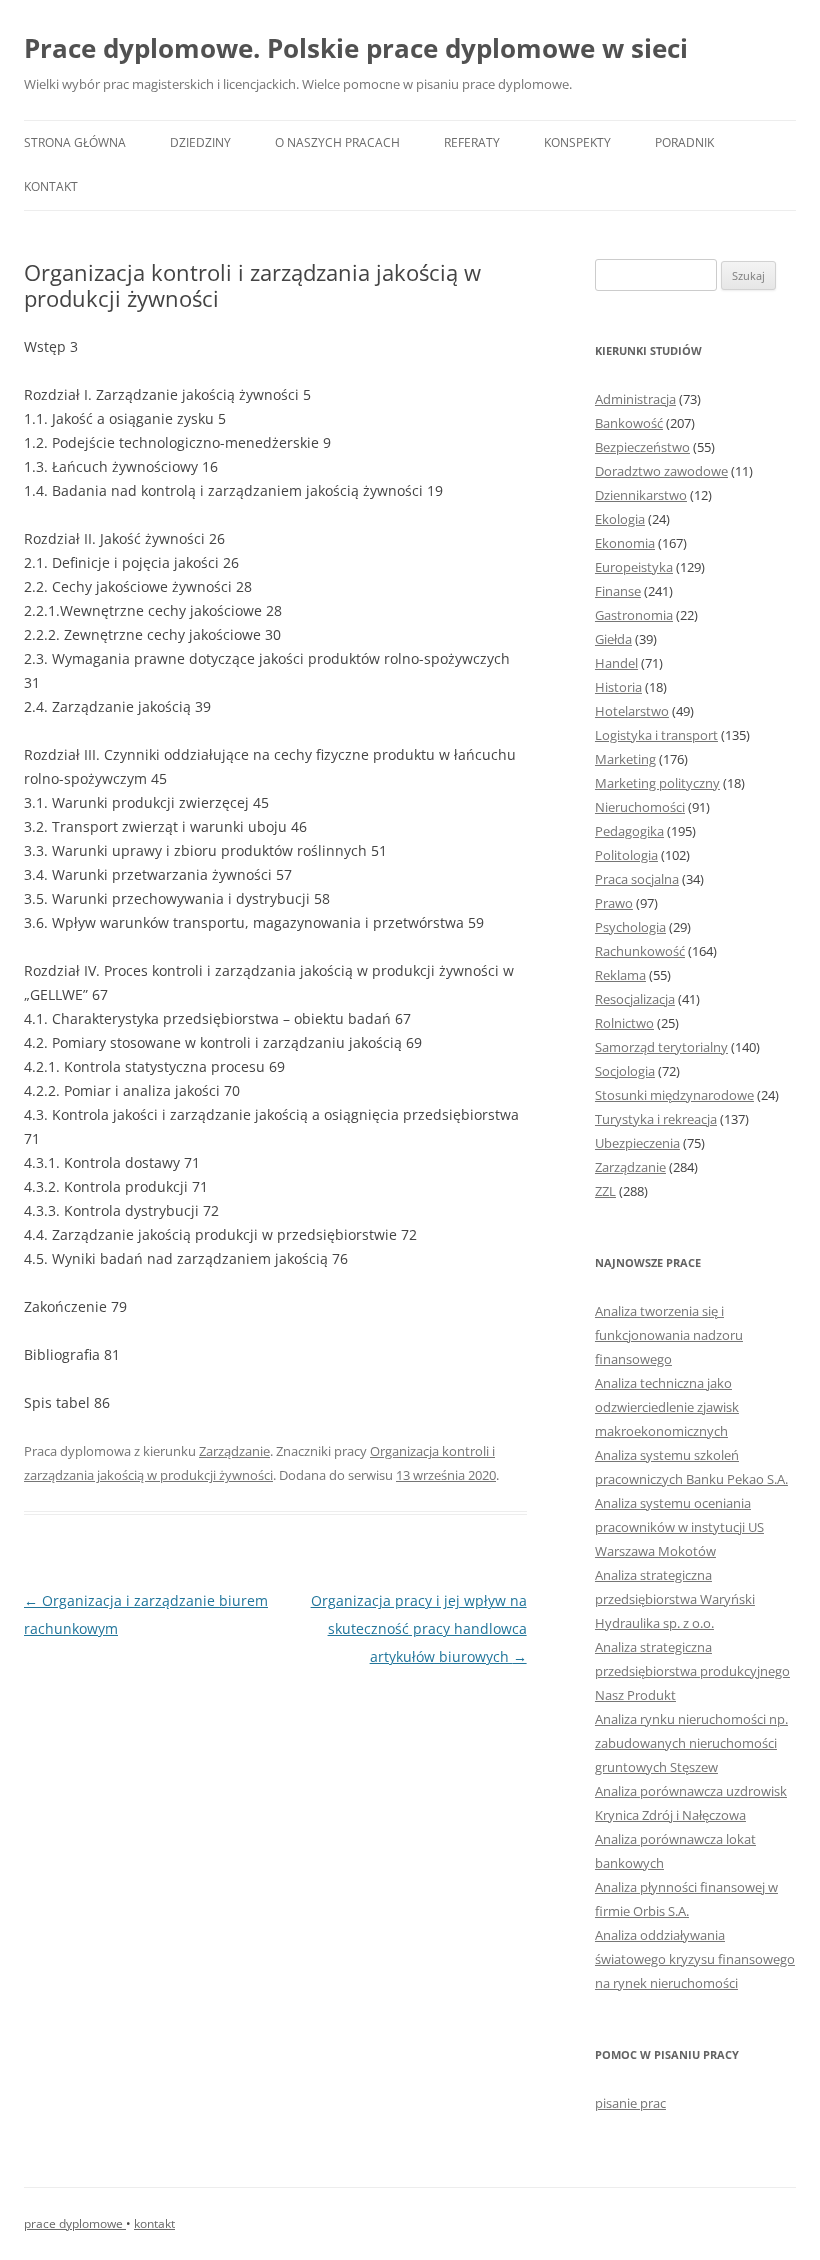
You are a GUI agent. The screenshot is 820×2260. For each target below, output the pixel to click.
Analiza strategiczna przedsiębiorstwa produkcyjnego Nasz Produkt (692, 1671)
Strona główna (75, 142)
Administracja (635, 399)
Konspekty (577, 142)
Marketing (625, 759)
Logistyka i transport (656, 735)
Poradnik (684, 142)
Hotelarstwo (632, 711)
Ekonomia (625, 543)
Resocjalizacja (635, 999)
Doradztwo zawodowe (661, 471)
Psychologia (630, 927)
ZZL (605, 1191)
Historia (618, 687)
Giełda (613, 639)
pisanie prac (630, 2103)
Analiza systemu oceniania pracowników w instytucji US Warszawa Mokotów (679, 1527)
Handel (616, 663)
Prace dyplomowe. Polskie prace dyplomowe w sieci (356, 48)
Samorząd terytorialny (661, 1047)
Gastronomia (634, 615)
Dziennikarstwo (641, 495)
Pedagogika (629, 831)
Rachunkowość (640, 951)
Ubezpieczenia (637, 1143)
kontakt (154, 2223)
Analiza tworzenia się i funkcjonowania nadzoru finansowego (669, 1335)
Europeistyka (634, 567)
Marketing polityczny (657, 783)
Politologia (626, 855)
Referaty (472, 142)
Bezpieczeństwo (642, 447)
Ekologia (620, 519)
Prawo (614, 903)
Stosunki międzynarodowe (674, 1095)
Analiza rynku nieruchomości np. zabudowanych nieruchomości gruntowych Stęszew (691, 1743)
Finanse (618, 591)
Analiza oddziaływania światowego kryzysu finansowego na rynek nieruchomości (695, 1959)
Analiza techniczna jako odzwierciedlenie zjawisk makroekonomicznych (667, 1407)
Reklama (620, 975)
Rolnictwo (624, 1023)
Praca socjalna (637, 879)
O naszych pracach (337, 142)
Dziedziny (200, 142)
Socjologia (625, 1071)
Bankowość (629, 423)
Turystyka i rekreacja (656, 1119)
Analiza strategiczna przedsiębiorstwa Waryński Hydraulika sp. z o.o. (675, 1599)
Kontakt (51, 186)
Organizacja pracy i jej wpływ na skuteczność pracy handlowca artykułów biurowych (419, 1628)
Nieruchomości (640, 807)
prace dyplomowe (75, 2223)
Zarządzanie (234, 1451)
